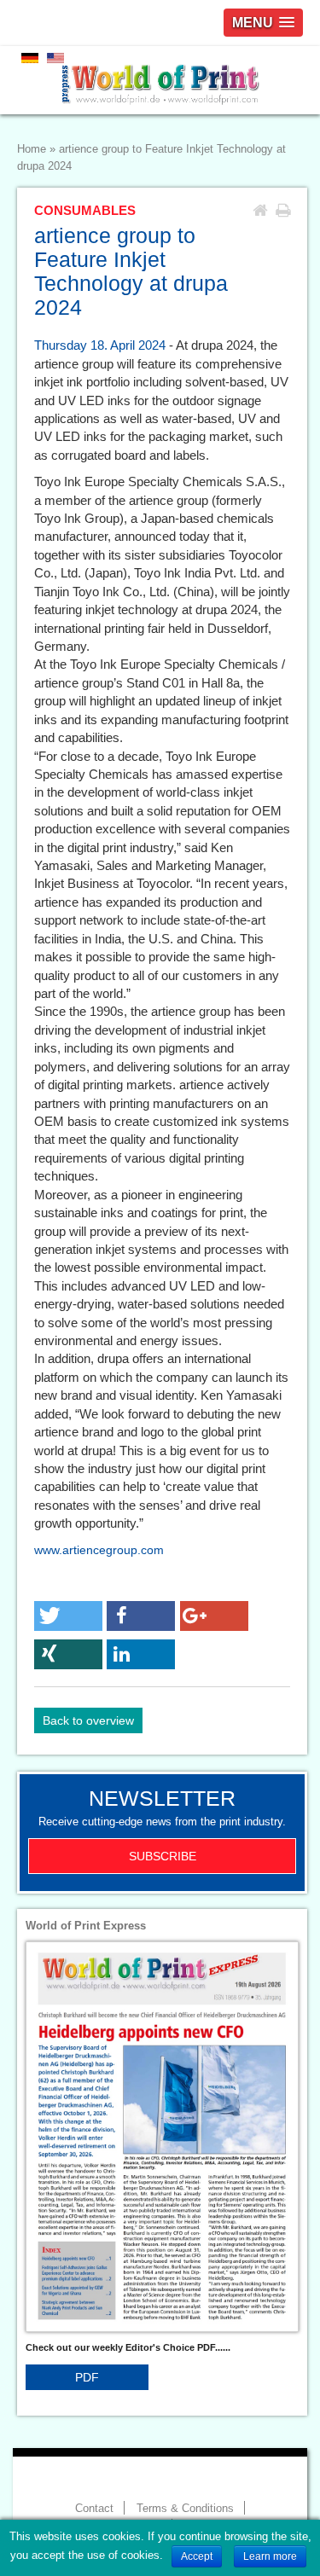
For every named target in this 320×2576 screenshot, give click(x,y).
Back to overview (88, 1720)
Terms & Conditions (185, 2509)
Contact (94, 2509)
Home (32, 149)
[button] (68, 1616)
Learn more (270, 2556)
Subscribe (163, 1856)
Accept (197, 2556)
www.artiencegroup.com (99, 1550)
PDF (87, 2377)
